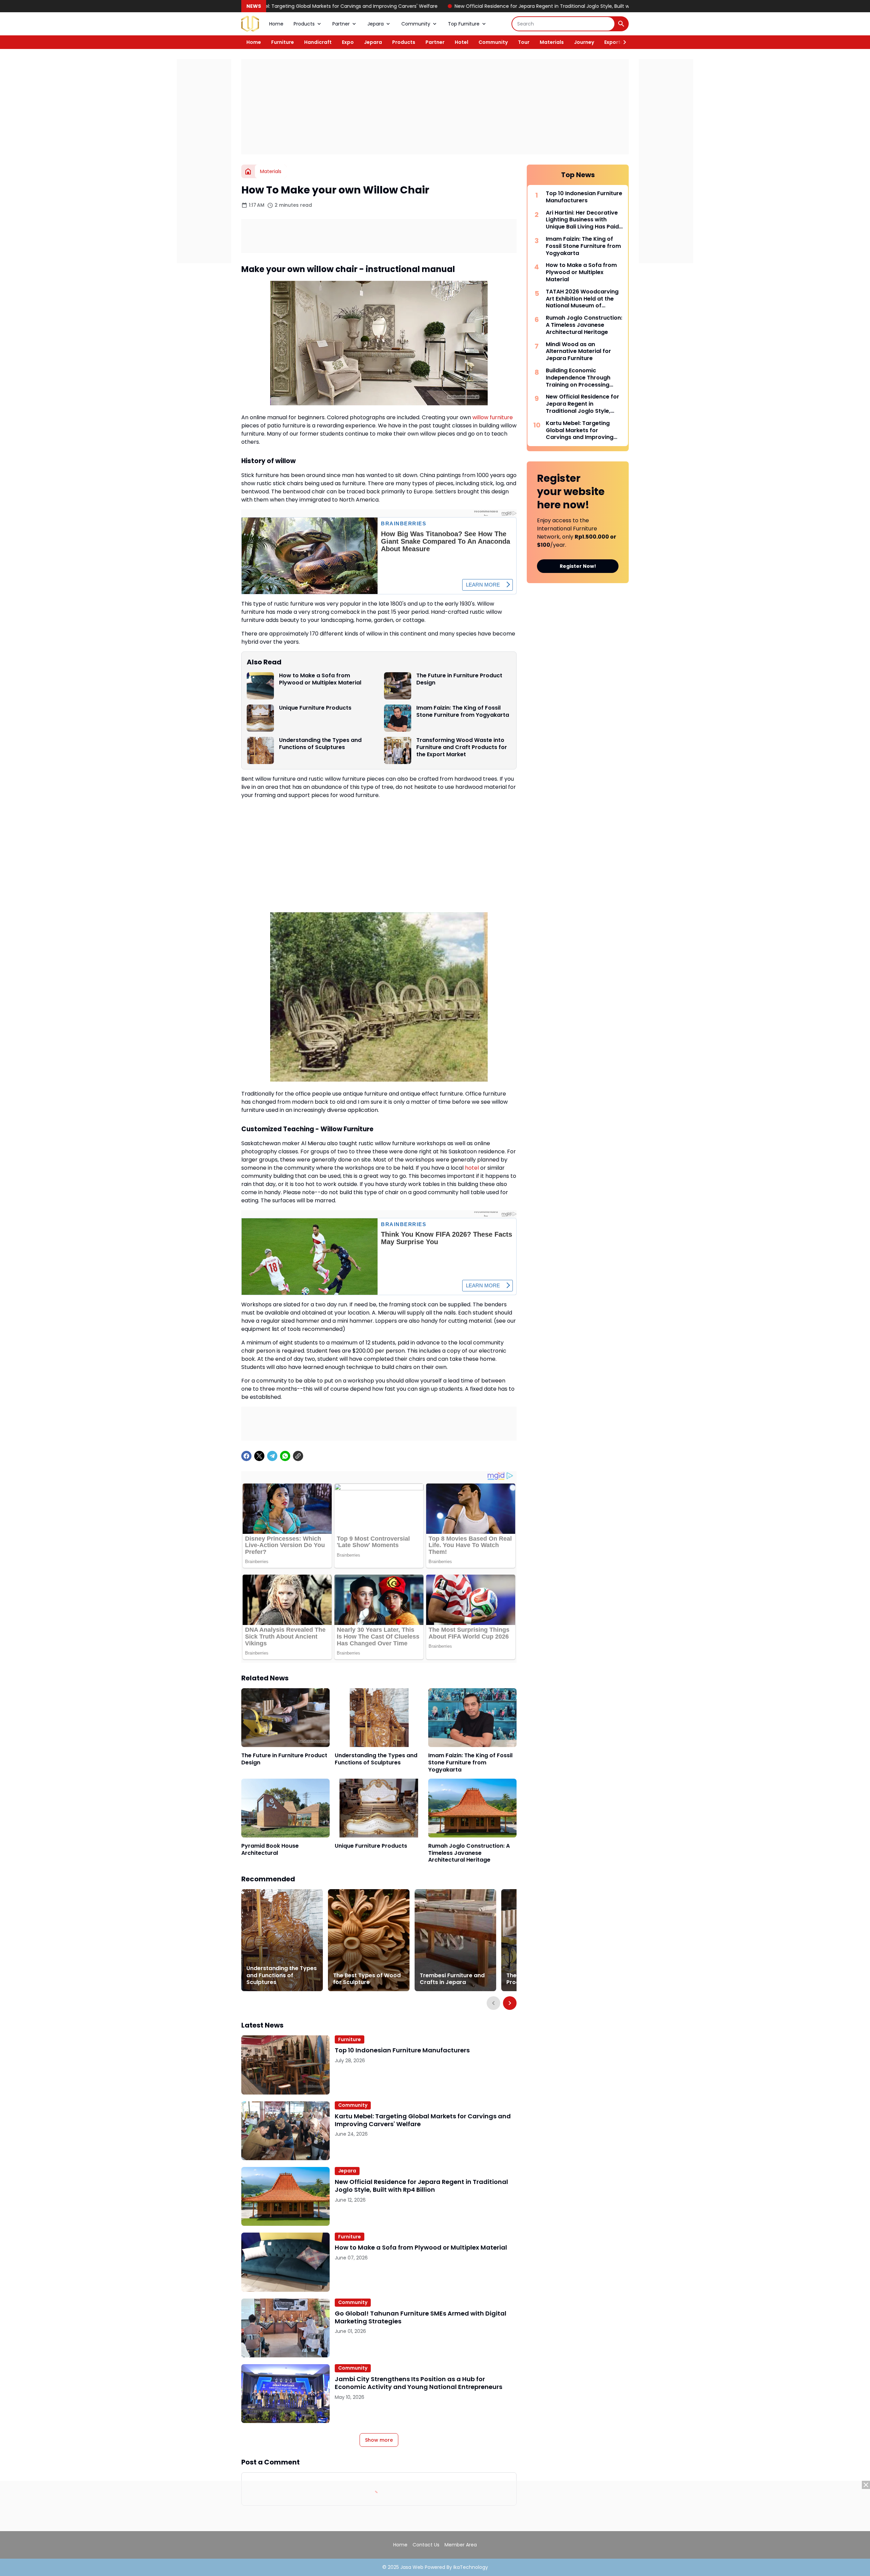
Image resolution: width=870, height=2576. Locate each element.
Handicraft (318, 42)
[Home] (248, 171)
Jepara (376, 24)
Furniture (283, 42)
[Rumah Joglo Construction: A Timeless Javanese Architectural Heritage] (472, 1808)
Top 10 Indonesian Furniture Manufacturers (402, 2050)
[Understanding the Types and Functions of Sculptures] (260, 750)
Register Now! (578, 566)
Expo (348, 42)
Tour (524, 42)
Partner (341, 24)
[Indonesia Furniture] (250, 24)
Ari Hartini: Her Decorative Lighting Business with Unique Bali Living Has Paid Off (582, 220)
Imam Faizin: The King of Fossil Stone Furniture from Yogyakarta (463, 712)
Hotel (462, 42)
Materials (552, 42)
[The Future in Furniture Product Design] (398, 686)
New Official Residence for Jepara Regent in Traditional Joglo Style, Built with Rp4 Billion (426, 6)
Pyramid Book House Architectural (270, 1850)
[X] (259, 1456)
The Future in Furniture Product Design (459, 679)
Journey (584, 42)
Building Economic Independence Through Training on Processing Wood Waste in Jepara (578, 378)
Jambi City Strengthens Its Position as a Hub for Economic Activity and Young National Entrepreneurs (419, 2383)
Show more (379, 2440)
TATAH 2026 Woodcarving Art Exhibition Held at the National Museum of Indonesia (582, 299)
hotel (472, 1168)
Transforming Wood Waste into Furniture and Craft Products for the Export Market (462, 747)
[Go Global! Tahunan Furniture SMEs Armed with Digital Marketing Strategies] (285, 2328)
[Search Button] (621, 24)
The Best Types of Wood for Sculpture (367, 1979)
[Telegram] (272, 1456)
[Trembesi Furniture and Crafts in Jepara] (455, 1940)
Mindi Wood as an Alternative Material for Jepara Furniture (578, 352)
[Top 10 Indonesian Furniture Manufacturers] (285, 2065)
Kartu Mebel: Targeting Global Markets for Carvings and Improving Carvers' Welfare (423, 2120)
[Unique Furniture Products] (260, 718)
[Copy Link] (298, 1456)
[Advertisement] (435, 107)
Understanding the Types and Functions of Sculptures (320, 744)
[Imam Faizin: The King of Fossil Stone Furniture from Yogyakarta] (398, 718)
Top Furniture (464, 24)
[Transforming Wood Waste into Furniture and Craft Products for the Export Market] (398, 750)
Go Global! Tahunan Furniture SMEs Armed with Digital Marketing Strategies (421, 2317)
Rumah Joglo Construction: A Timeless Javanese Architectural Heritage (469, 1853)
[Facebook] (246, 1456)
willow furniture (493, 417)
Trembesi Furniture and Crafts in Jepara (452, 1979)
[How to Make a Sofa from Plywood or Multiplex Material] (260, 686)
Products (304, 24)
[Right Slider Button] (622, 42)
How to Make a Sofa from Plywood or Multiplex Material (610, 6)
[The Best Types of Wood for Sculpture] (369, 1940)
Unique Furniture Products (315, 708)
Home (276, 24)
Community (416, 24)
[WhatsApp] (285, 1456)
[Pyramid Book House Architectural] (285, 1808)
